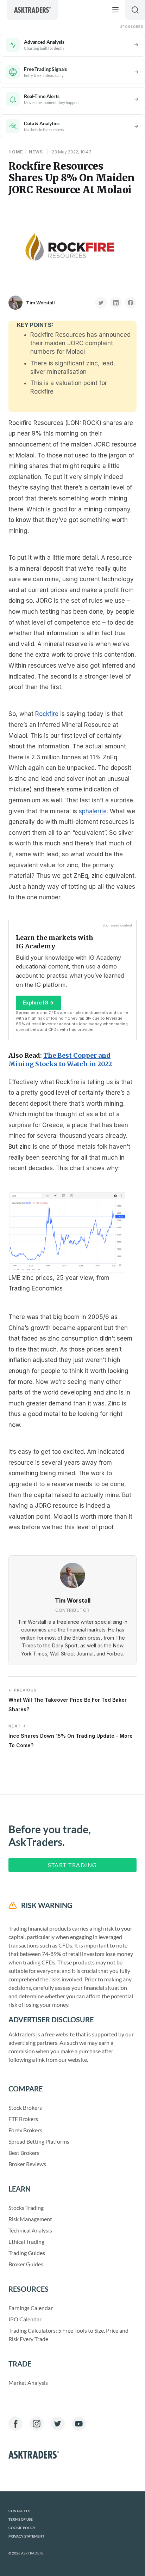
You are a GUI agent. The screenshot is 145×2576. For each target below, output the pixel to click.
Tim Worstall (40, 303)
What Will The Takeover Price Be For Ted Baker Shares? (68, 1700)
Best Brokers (24, 2153)
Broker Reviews (27, 2164)
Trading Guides (27, 2253)
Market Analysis (28, 2383)
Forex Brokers (25, 2130)
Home (16, 152)
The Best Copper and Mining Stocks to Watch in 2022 (60, 1060)
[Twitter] (58, 2424)
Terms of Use (21, 2519)
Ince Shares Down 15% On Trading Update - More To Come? (71, 1736)
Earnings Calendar (31, 2308)
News (36, 152)
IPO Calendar (25, 2319)
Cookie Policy (22, 2528)
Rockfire (47, 714)
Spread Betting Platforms (39, 2141)
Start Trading (72, 1865)
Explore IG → (38, 1003)
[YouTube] (79, 2424)
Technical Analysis (30, 2230)
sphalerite (93, 811)
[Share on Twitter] (101, 303)
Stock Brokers (25, 2107)
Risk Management (30, 2219)
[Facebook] (15, 2424)
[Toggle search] (135, 10)
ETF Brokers (23, 2119)
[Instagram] (37, 2424)
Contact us (19, 2511)
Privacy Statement (26, 2536)
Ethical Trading (26, 2241)
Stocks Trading (26, 2208)
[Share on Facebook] (131, 303)
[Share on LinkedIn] (116, 303)
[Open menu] (115, 10)
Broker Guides (26, 2264)
